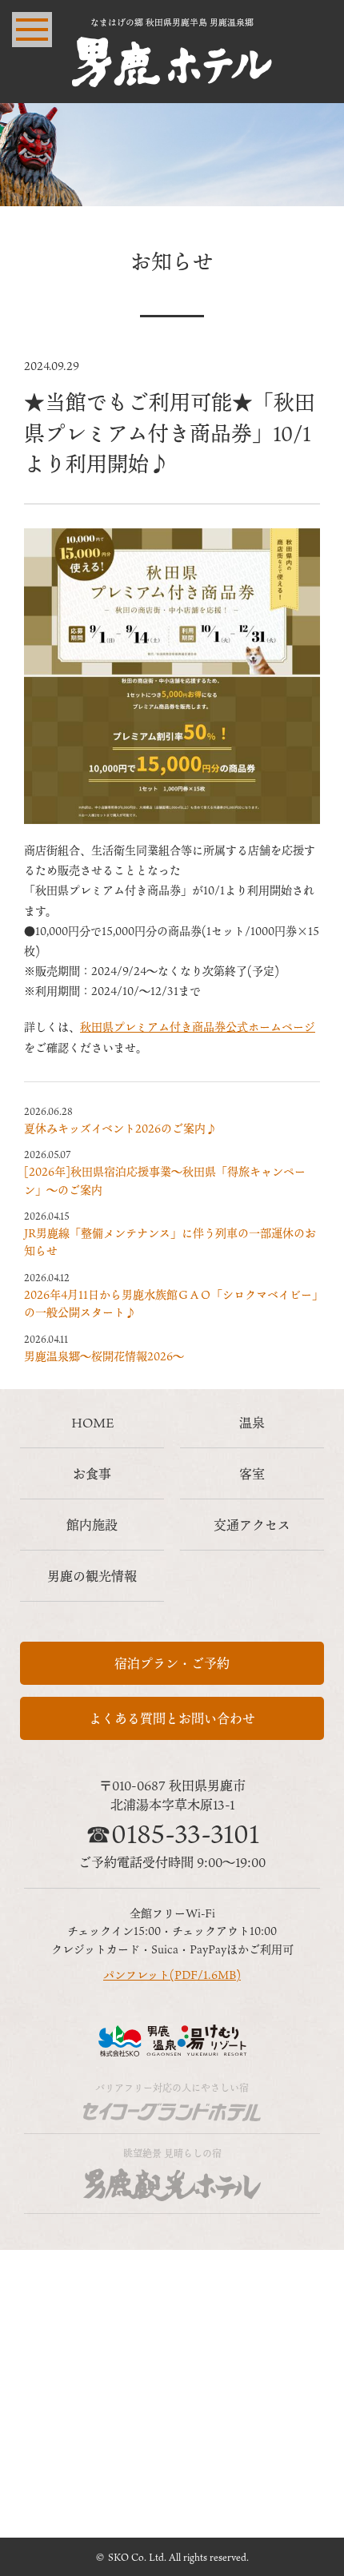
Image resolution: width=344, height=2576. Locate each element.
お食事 (92, 1474)
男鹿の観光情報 (92, 1576)
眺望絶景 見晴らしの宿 (172, 2153)
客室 (252, 1474)
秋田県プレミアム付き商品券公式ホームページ (198, 1027)
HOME (92, 1423)
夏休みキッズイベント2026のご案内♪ (120, 1128)
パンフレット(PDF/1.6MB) (172, 1975)
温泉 (252, 1423)
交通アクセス (252, 1525)
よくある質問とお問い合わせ (172, 1718)
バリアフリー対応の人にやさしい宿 (172, 2088)
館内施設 (92, 1525)
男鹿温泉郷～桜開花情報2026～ (104, 1356)
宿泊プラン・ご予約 (172, 1663)
